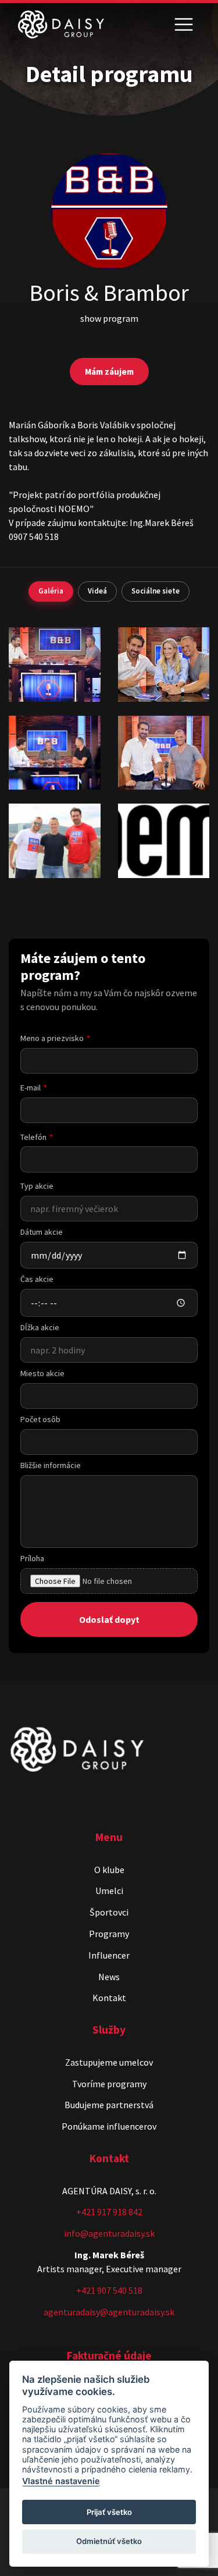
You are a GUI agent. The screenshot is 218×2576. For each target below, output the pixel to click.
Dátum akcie (42, 1232)
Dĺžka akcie (40, 1327)
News (109, 1977)
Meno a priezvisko (52, 1038)
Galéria (51, 591)
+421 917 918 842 (109, 2212)
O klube (109, 1870)
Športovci (109, 1912)
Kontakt (109, 1998)
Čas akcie (37, 1279)
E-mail (31, 1088)
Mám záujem (109, 372)
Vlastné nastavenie (61, 2481)
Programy (109, 1934)
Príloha (32, 1558)
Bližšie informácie (51, 1465)
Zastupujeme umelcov (109, 2062)
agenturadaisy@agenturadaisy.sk (109, 2312)
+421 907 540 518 (109, 2290)
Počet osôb (40, 1419)
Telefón (33, 1137)
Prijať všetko (109, 2512)
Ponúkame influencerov (109, 2126)
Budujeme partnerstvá (109, 2105)
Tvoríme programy (109, 2084)
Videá (97, 591)
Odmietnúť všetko (109, 2541)
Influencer (109, 1955)
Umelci (109, 1891)
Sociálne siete (156, 591)
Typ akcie (37, 1186)
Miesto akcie (42, 1373)
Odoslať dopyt (109, 1619)
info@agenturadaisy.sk (109, 2233)
